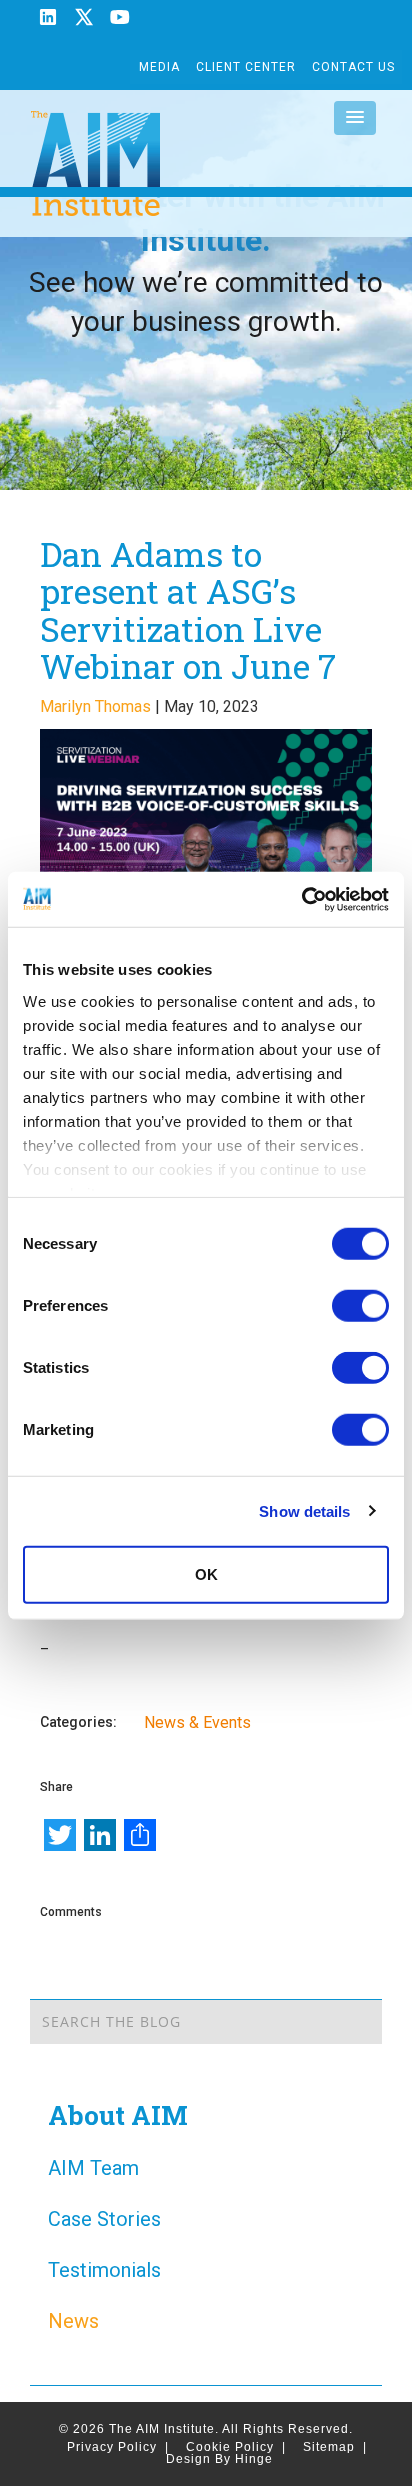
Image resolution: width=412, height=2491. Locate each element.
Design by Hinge (219, 2459)
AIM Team (93, 2168)
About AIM (118, 2115)
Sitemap (335, 2447)
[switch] (360, 1306)
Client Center (246, 67)
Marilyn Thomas (95, 706)
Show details (304, 1510)
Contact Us (353, 67)
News (73, 2321)
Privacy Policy (118, 2447)
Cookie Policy (236, 2447)
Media (159, 67)
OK (206, 1574)
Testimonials (104, 2270)
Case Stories (104, 2219)
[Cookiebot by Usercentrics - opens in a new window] (301, 899)
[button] (355, 118)
